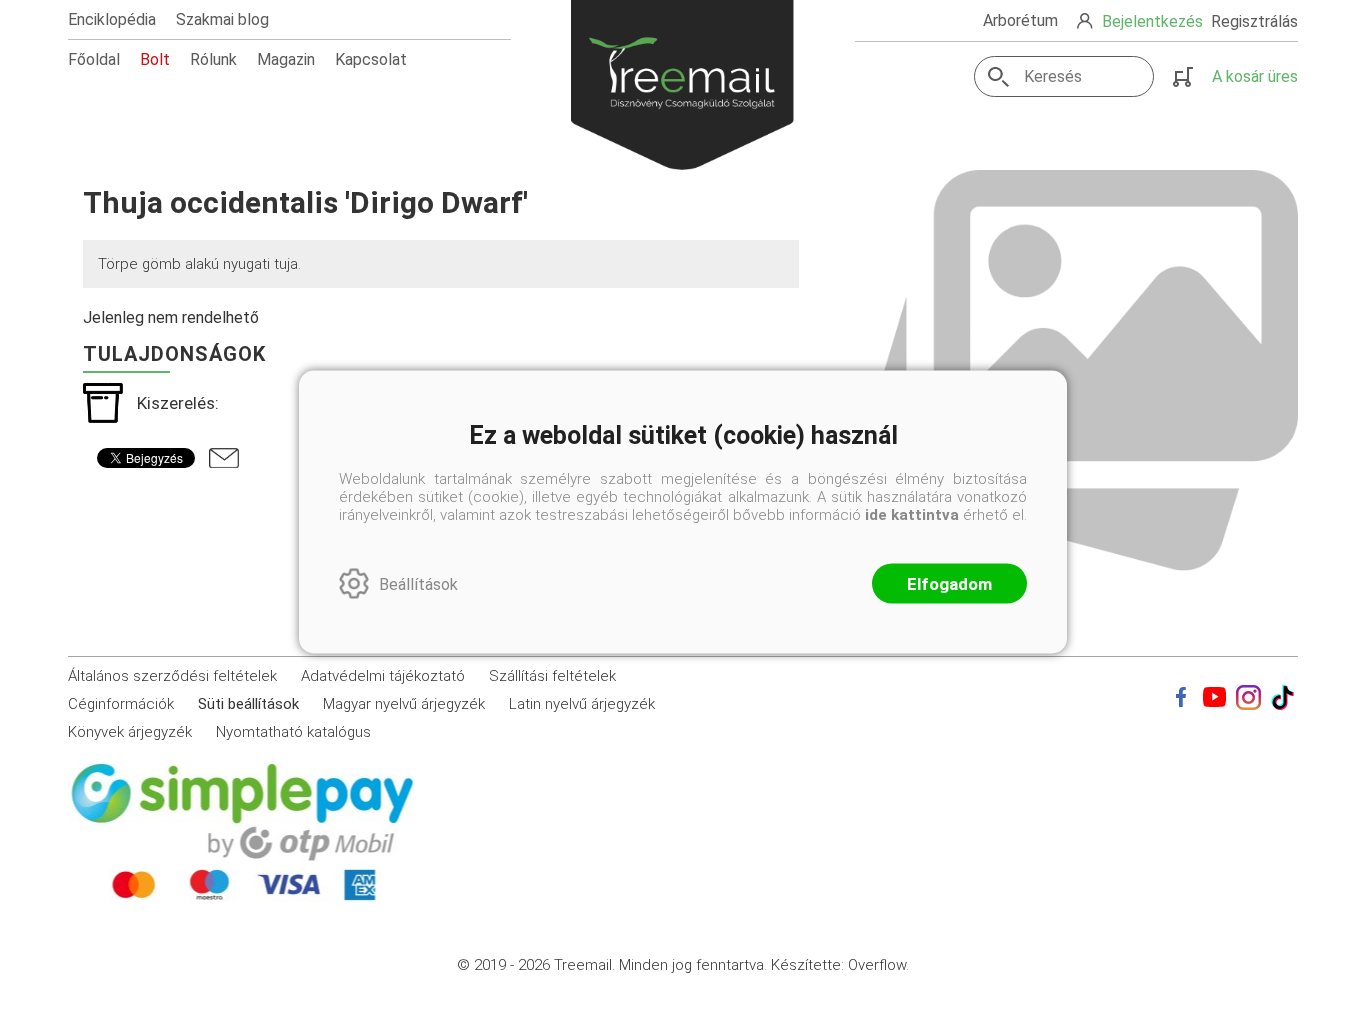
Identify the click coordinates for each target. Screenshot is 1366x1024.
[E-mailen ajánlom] (224, 458)
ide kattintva (912, 515)
